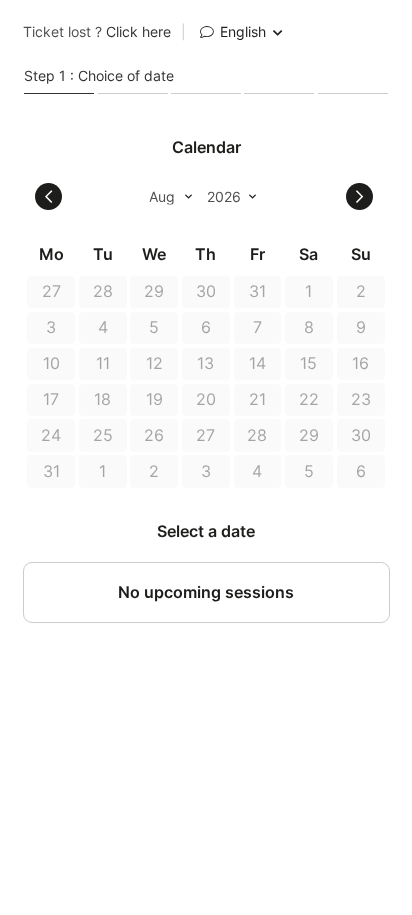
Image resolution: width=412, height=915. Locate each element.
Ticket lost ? (97, 32)
